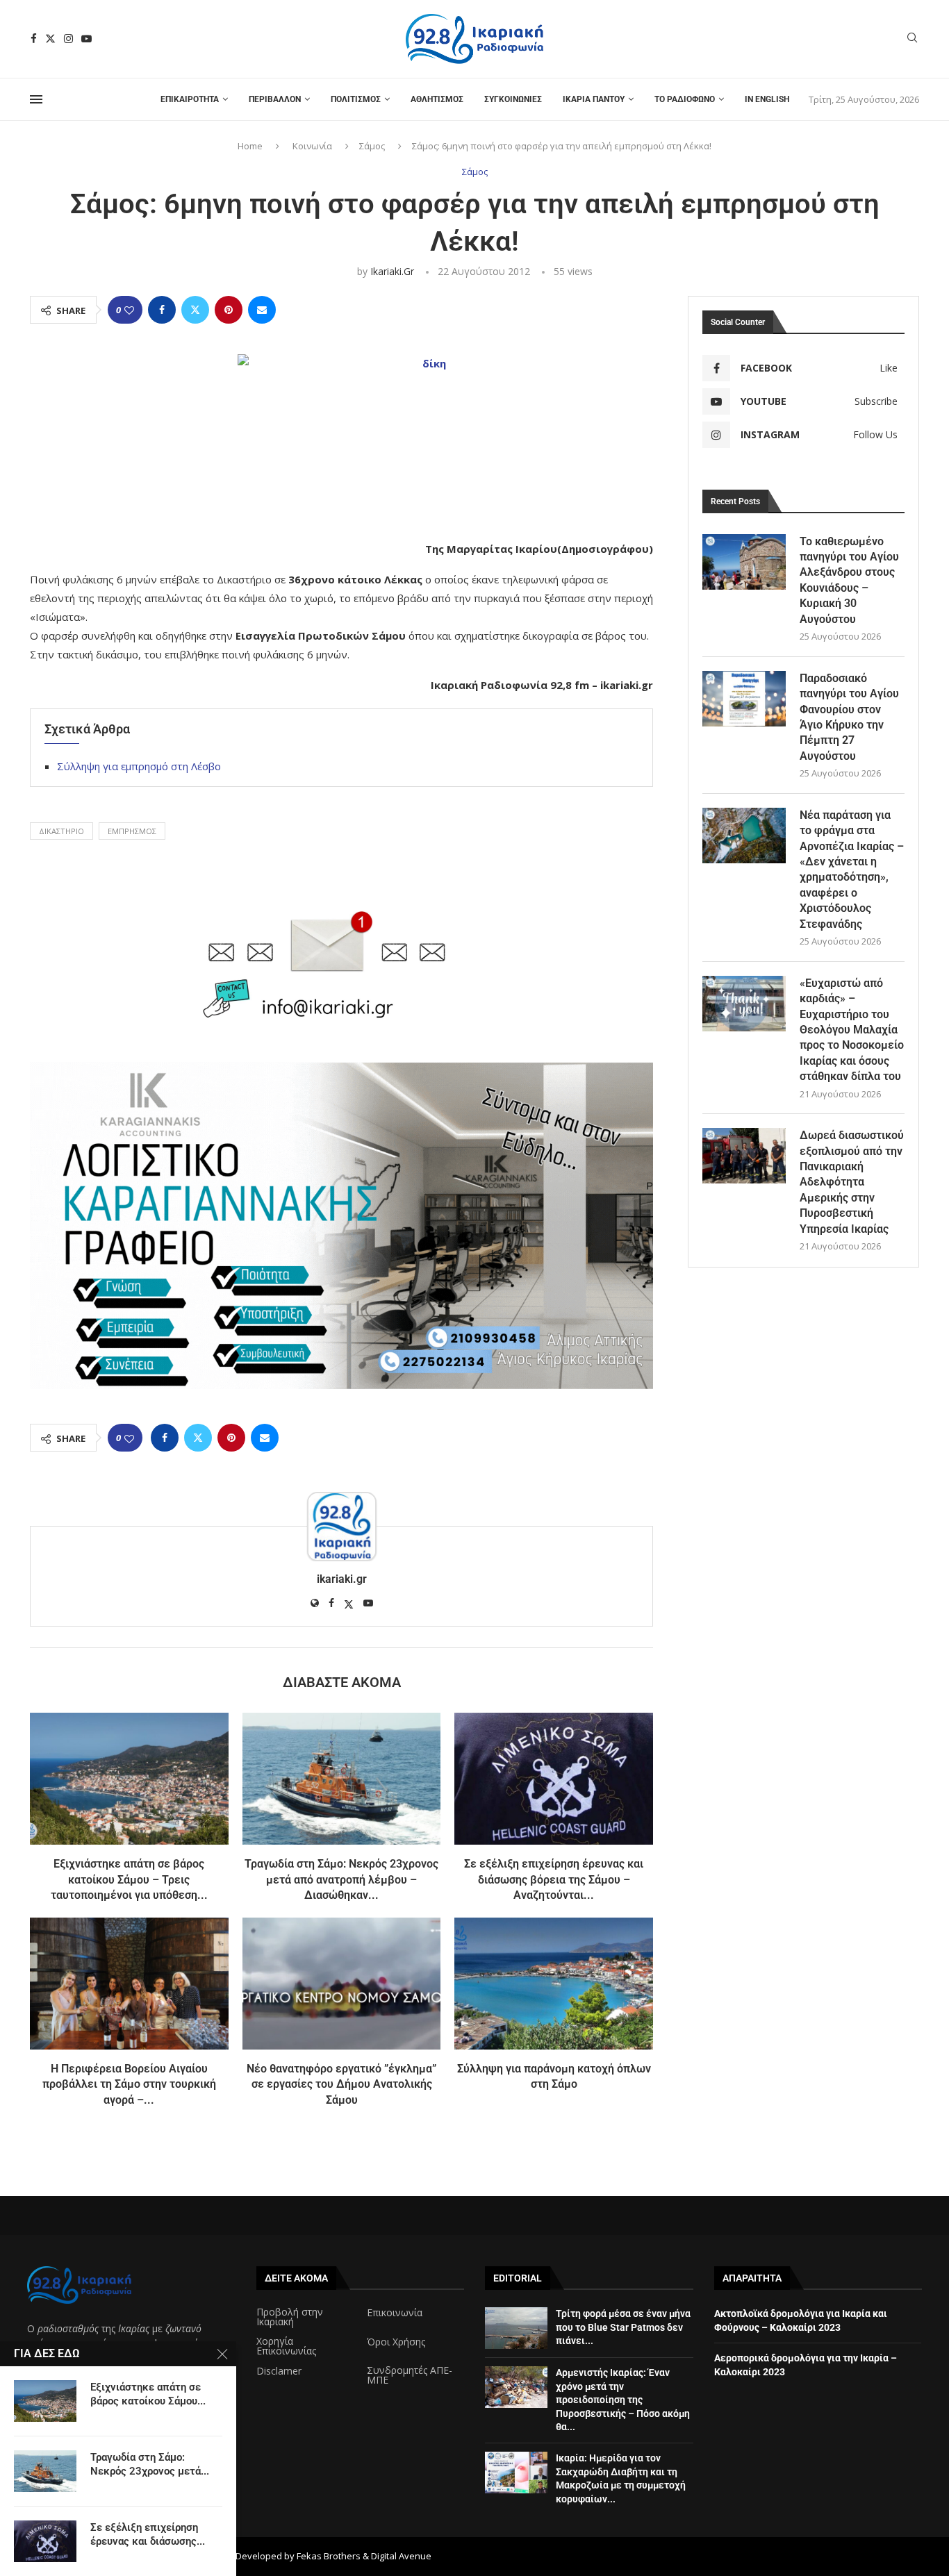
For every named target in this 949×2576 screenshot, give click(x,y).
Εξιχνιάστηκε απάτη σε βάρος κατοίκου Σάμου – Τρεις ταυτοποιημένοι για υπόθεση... (129, 1879)
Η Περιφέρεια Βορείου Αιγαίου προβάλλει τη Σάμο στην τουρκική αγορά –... (129, 2084)
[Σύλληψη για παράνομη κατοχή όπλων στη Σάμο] (554, 1984)
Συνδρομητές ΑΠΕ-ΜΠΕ (410, 2375)
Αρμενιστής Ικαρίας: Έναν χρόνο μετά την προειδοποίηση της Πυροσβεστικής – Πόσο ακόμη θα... (623, 2400)
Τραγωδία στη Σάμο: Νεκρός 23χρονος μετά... (150, 2464)
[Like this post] (129, 310)
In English (767, 99)
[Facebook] (34, 39)
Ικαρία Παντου (594, 99)
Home (250, 146)
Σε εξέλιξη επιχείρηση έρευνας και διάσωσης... (148, 2534)
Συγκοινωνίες (513, 99)
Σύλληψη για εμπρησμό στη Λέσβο (139, 766)
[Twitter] (50, 39)
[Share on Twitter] (195, 310)
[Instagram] (68, 39)
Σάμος (372, 146)
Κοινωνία (312, 146)
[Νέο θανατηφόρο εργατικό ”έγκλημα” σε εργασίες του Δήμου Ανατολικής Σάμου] (342, 1984)
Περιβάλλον (275, 99)
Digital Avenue (401, 2556)
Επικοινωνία (395, 2313)
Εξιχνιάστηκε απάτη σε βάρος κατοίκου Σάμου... (148, 2394)
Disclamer (279, 2371)
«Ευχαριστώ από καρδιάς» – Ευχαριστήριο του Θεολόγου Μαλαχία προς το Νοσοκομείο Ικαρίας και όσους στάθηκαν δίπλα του (852, 1030)
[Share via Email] (262, 310)
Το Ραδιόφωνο (685, 99)
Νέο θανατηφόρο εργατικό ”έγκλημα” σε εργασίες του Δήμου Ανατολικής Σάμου (341, 2084)
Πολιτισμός (356, 99)
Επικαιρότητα (190, 99)
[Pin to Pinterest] (229, 310)
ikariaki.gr (392, 271)
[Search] (912, 39)
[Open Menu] (36, 99)
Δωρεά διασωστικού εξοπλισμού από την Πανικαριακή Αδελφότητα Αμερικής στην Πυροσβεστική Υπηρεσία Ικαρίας (852, 1182)
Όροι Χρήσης (396, 2342)
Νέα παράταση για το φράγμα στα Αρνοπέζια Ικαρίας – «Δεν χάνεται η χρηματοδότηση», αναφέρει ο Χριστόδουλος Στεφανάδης (852, 870)
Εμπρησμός (132, 831)
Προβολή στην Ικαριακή (290, 2317)
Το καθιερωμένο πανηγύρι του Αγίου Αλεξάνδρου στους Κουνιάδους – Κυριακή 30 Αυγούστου (849, 580)
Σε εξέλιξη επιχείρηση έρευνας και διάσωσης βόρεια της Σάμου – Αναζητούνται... (554, 1879)
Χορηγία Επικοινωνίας (286, 2346)
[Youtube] (86, 39)
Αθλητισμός (437, 99)
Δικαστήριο (61, 831)
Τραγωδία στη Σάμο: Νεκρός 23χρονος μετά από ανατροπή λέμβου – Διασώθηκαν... (341, 1879)
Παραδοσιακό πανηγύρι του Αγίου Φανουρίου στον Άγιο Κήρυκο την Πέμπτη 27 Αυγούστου (849, 717)
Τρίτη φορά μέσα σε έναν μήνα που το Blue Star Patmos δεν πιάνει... (623, 2327)
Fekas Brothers (329, 2556)
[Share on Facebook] (162, 310)
